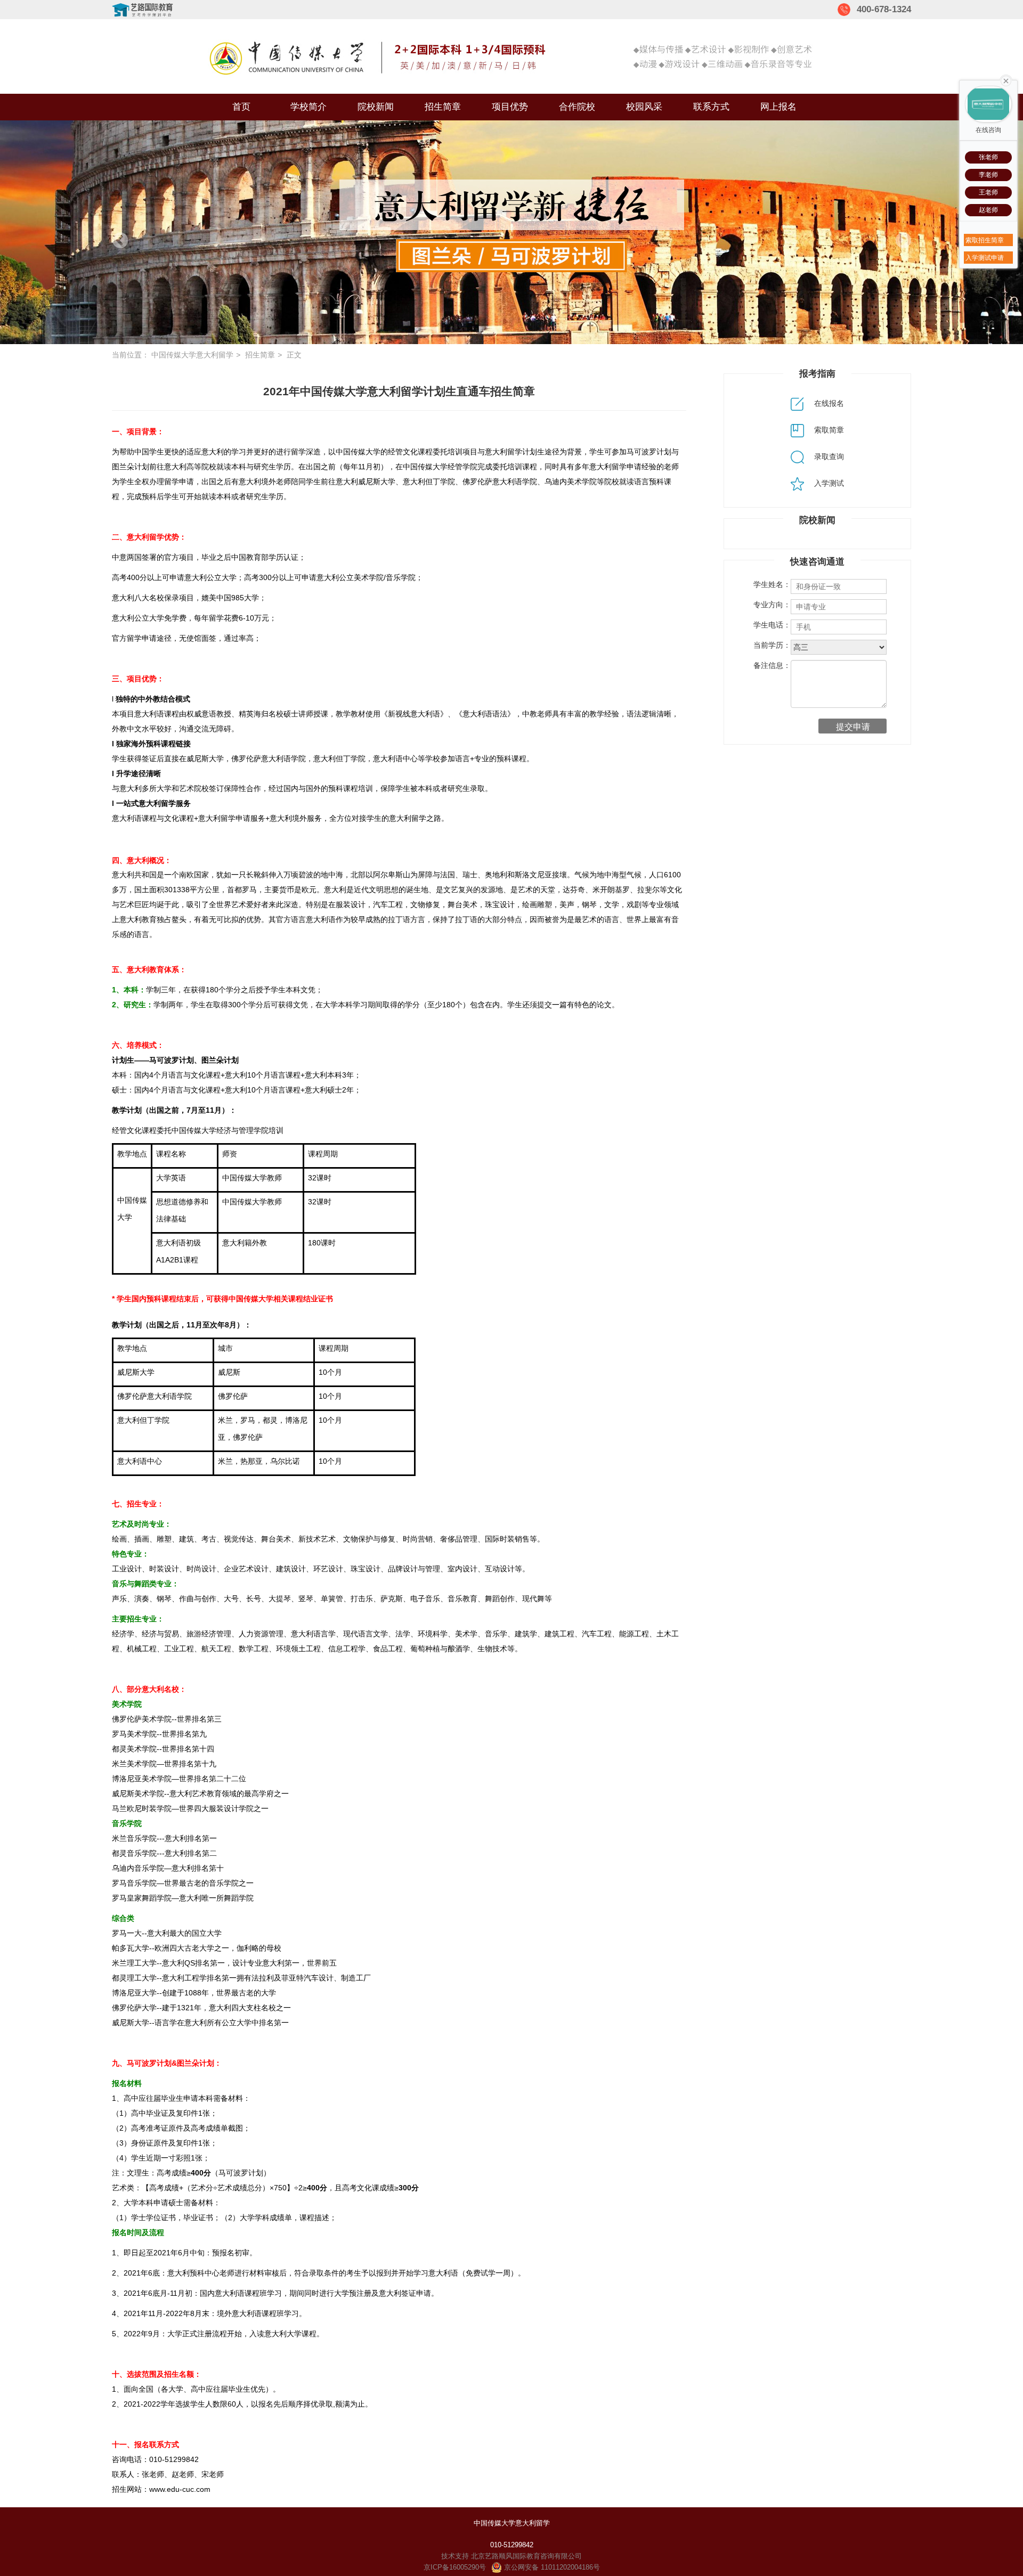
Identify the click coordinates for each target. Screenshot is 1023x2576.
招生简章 (443, 107)
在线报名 (828, 403)
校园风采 (644, 107)
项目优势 (510, 107)
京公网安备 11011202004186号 (551, 2567)
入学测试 (828, 483)
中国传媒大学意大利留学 (192, 355)
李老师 (988, 175)
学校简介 (308, 107)
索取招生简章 (985, 240)
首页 (241, 107)
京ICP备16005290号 (455, 2567)
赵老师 (988, 210)
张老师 (988, 157)
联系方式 (711, 107)
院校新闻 (376, 107)
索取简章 (828, 430)
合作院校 (577, 107)
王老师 (988, 192)
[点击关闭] (1006, 80)
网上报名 (778, 107)
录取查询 (828, 456)
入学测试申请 (985, 258)
